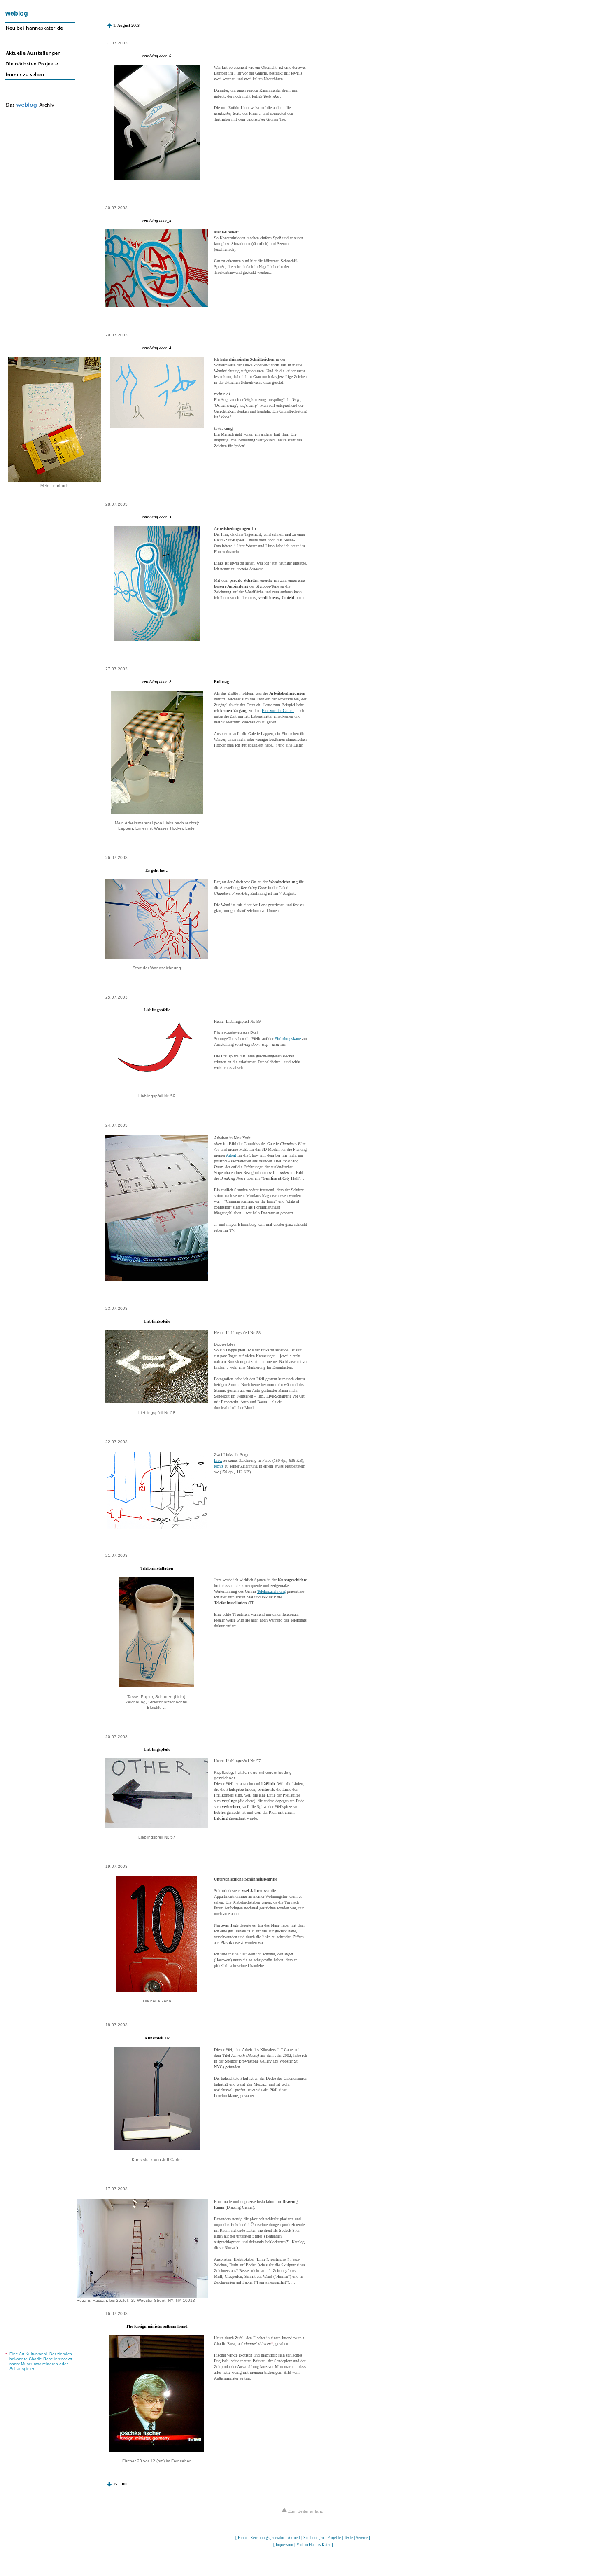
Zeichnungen (314, 2538)
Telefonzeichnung (271, 1591)
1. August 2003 (126, 25)
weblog (17, 13)
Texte (348, 2538)
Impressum (284, 2545)
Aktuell (294, 2538)
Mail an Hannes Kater (313, 2545)
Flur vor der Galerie (278, 710)
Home (243, 2538)
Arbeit (231, 1155)
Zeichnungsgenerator (268, 2538)
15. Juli (120, 2484)
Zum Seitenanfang (305, 2511)
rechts (219, 1466)
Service (362, 2538)
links (218, 1460)
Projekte (334, 2538)
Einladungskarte (288, 1039)
